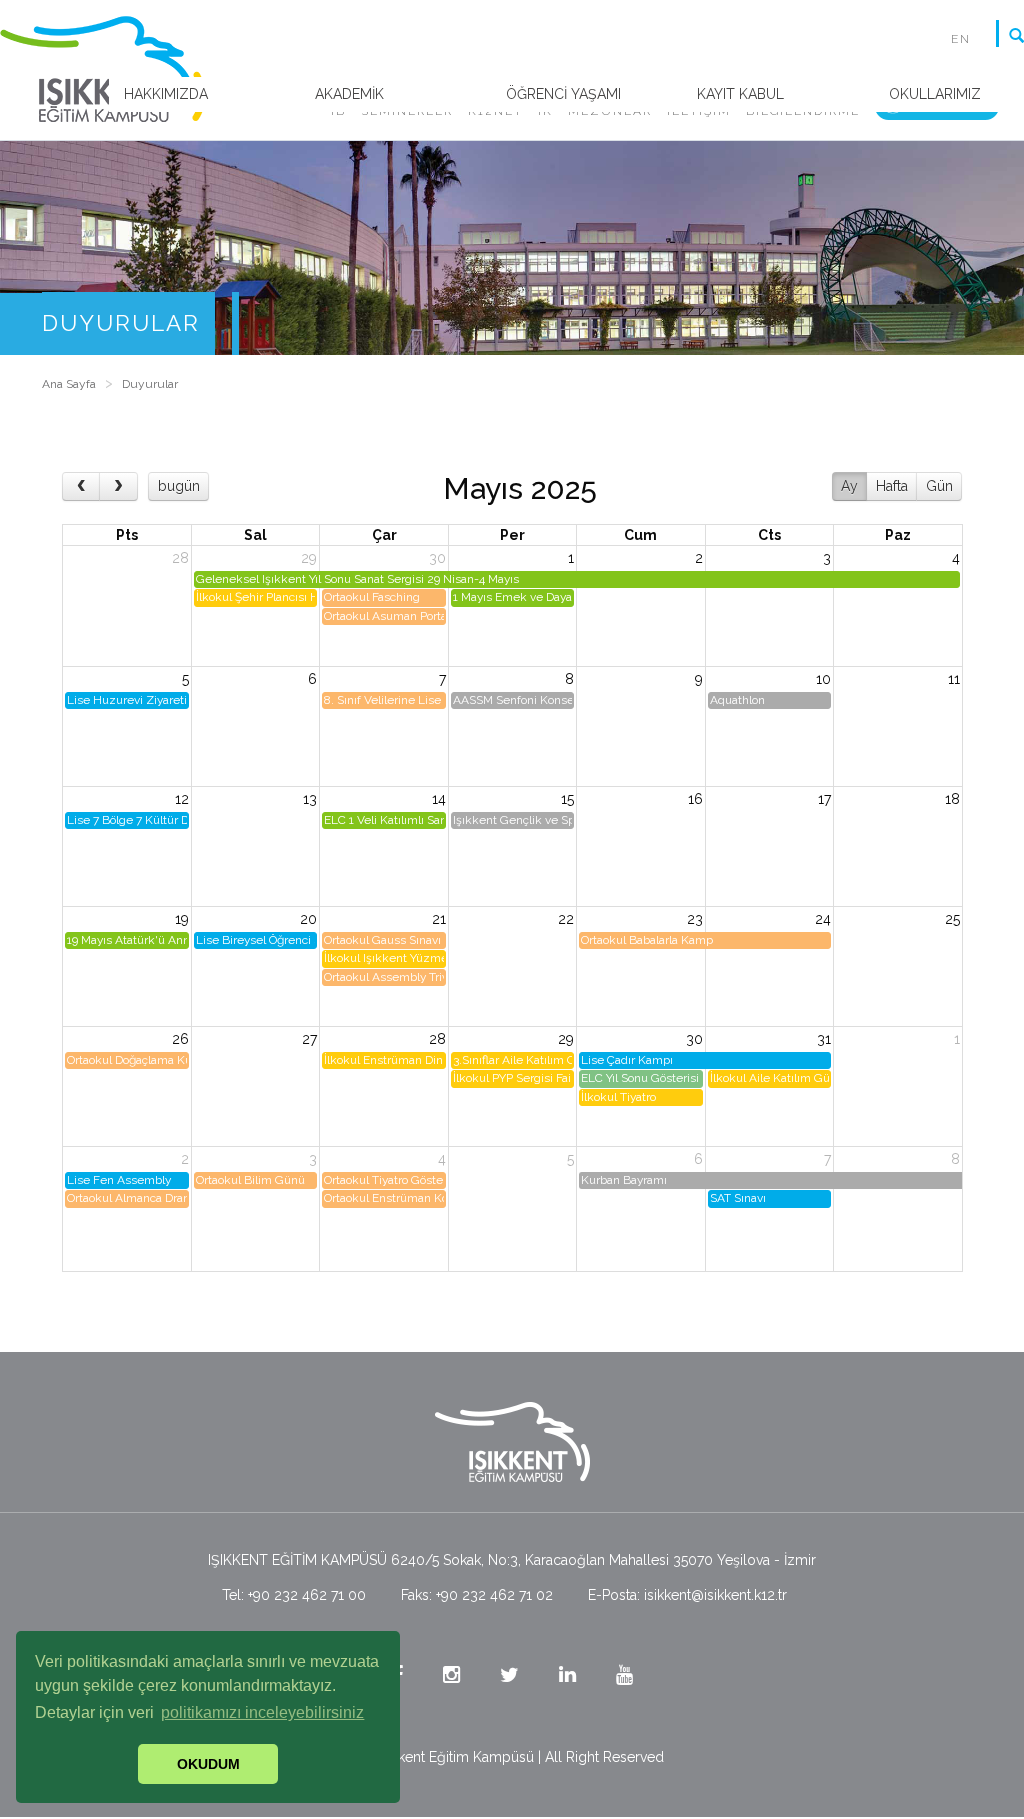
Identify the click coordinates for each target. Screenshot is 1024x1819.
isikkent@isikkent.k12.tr (715, 1595)
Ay (849, 486)
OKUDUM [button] (208, 1764)
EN (961, 39)
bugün (179, 486)
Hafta (892, 486)
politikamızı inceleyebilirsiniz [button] (262, 1712)
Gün (939, 486)
